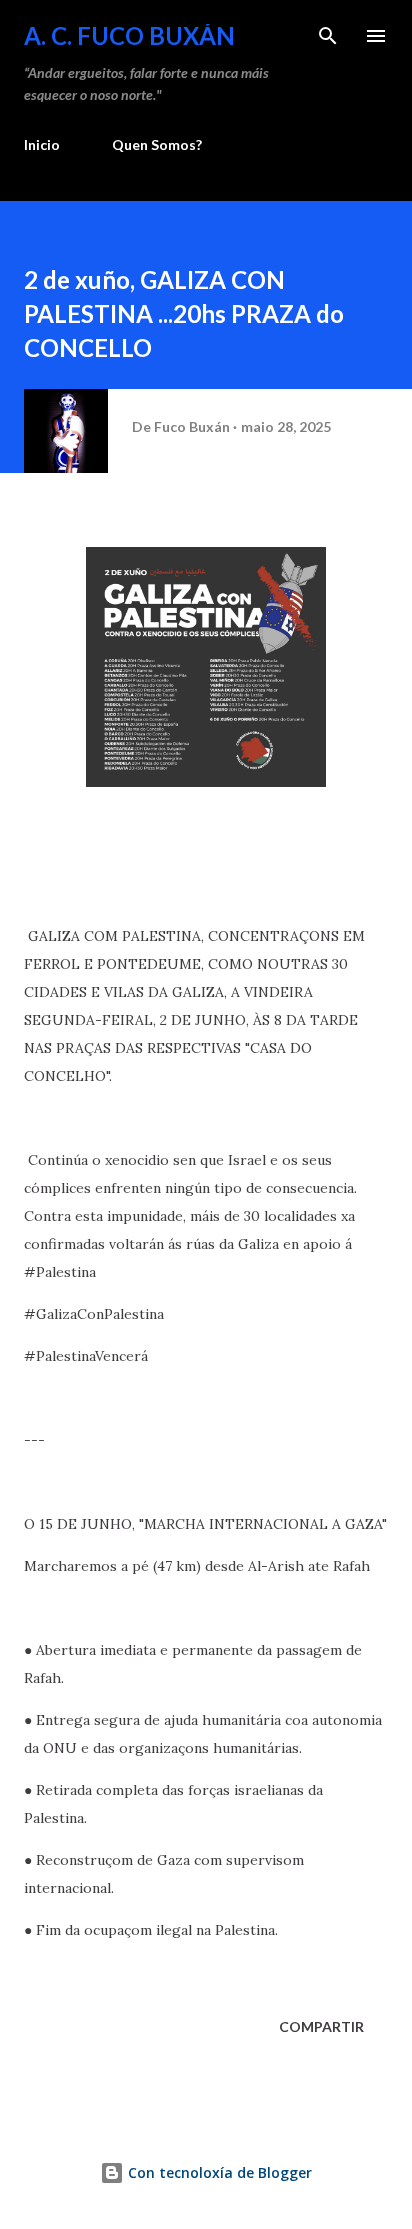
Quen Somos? (157, 144)
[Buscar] (328, 36)
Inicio (42, 144)
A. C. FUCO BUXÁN (129, 35)
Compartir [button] (321, 2026)
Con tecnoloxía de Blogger (218, 2172)
